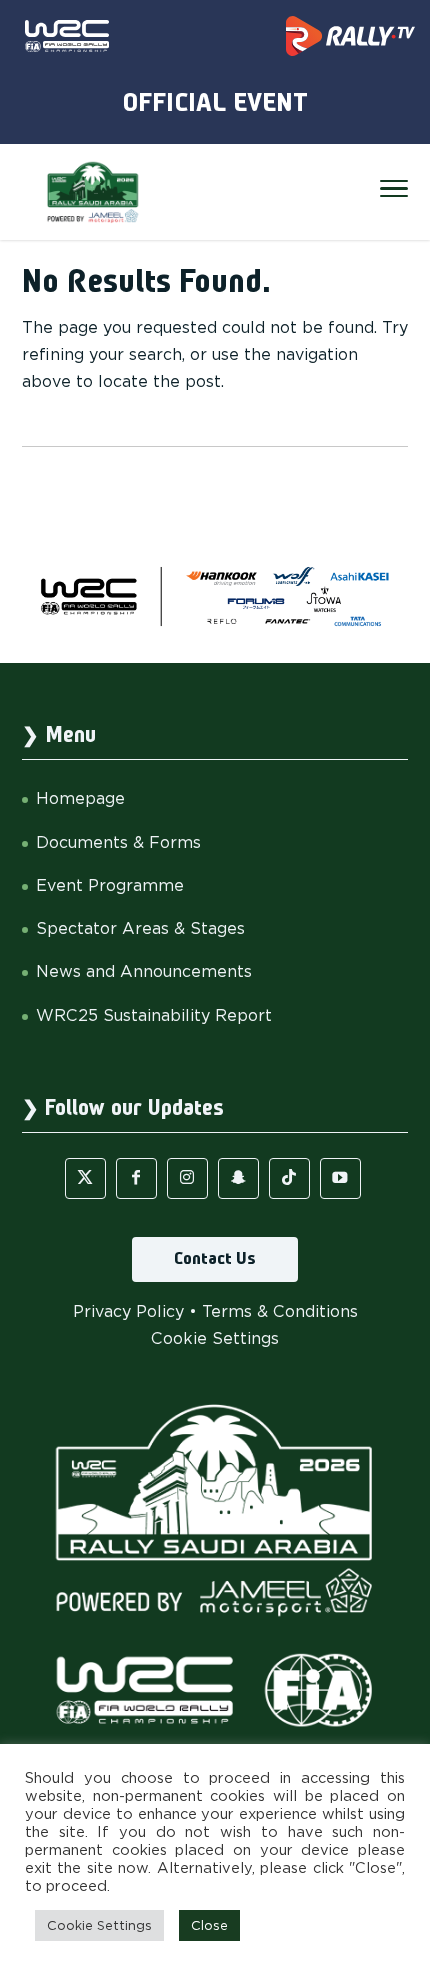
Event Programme (110, 885)
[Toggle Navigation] (394, 192)
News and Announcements (144, 971)
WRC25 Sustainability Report (154, 1015)
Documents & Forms (118, 842)
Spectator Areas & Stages (140, 928)
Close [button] (209, 1925)
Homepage (80, 798)
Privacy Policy (128, 1311)
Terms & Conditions (280, 1311)
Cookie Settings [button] (215, 1338)
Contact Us (215, 1259)
